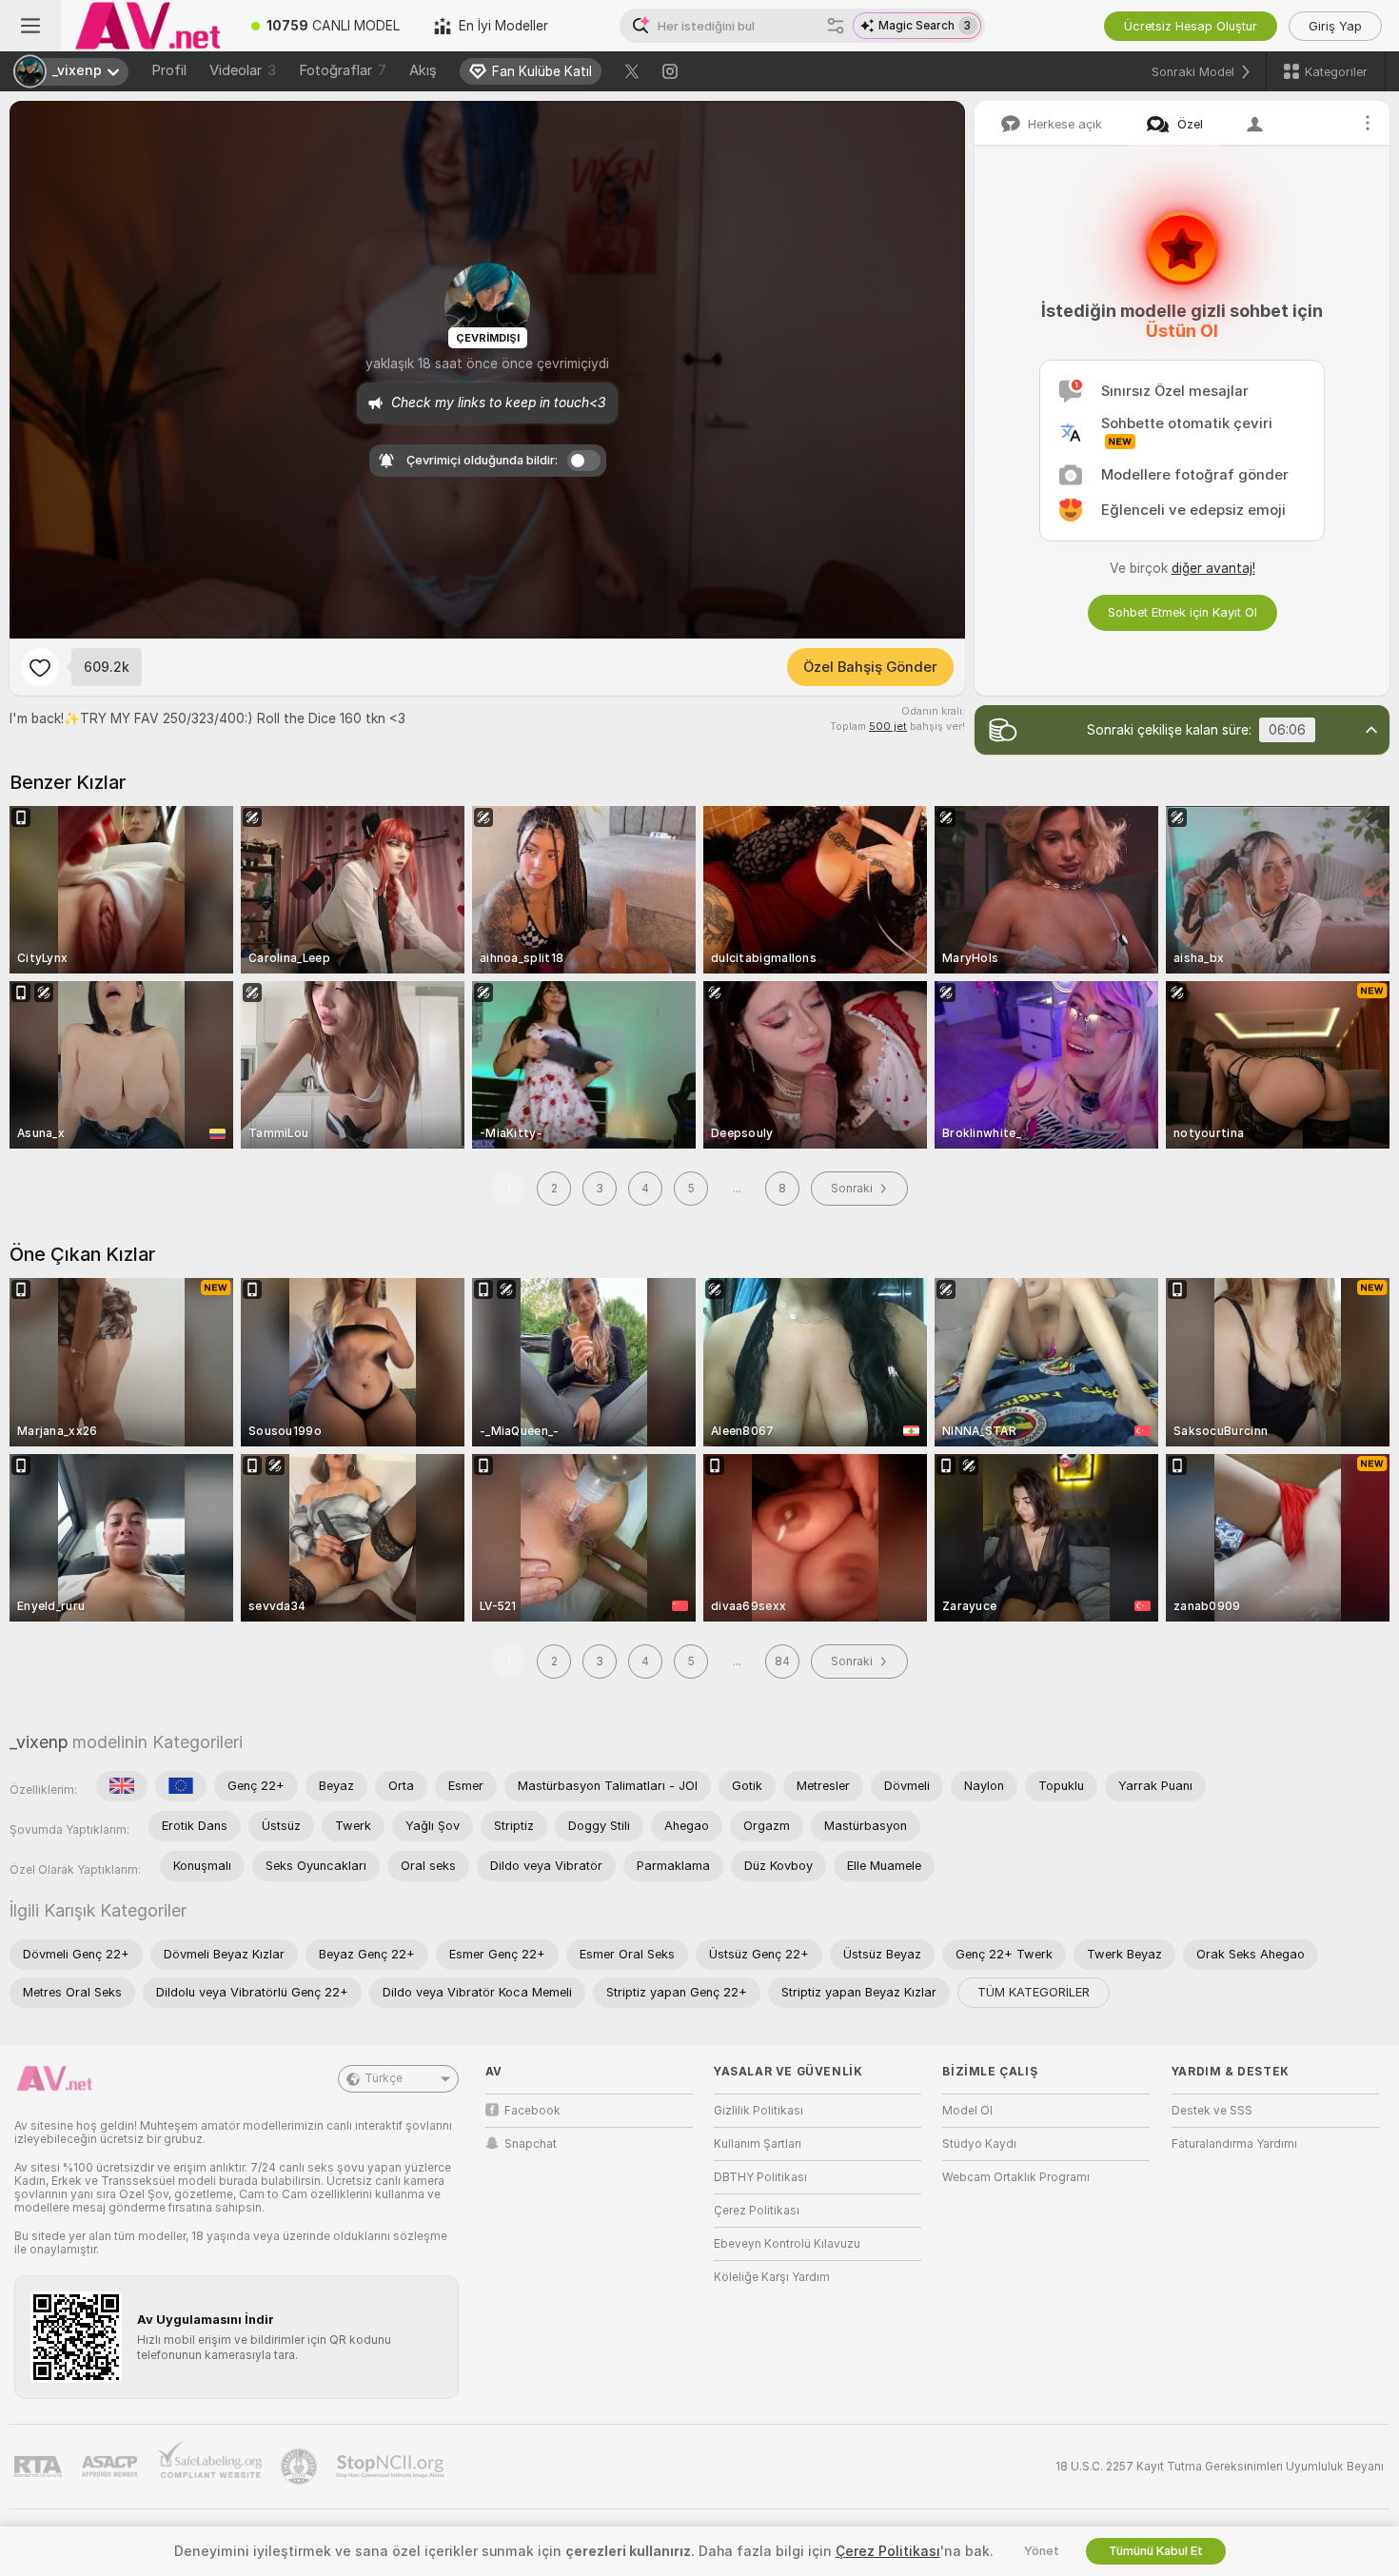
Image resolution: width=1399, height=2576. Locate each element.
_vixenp (39, 1742)
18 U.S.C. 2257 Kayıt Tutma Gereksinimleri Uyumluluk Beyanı (1220, 2467)
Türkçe (384, 2078)
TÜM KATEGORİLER (1034, 1992)
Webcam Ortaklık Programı (1016, 2177)
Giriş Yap (1335, 26)
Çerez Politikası (757, 2211)
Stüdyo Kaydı (979, 2144)
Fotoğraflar (343, 70)
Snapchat (531, 2144)
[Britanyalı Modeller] (122, 1786)
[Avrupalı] (181, 1786)
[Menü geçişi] (30, 26)
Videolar (243, 70)
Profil (169, 70)
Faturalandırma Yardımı (1234, 2144)
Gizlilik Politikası (759, 2111)
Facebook (532, 2111)
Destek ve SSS (1212, 2111)
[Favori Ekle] (40, 667)
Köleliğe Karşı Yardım (772, 2277)
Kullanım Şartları (758, 2144)
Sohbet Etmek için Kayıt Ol (1182, 612)
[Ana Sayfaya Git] (148, 26)
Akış (423, 70)
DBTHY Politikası (760, 2177)
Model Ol (967, 2111)
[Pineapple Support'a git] (301, 2467)
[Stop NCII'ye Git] (392, 2467)
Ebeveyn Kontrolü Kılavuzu (787, 2244)
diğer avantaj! (1213, 568)
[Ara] (836, 26)
